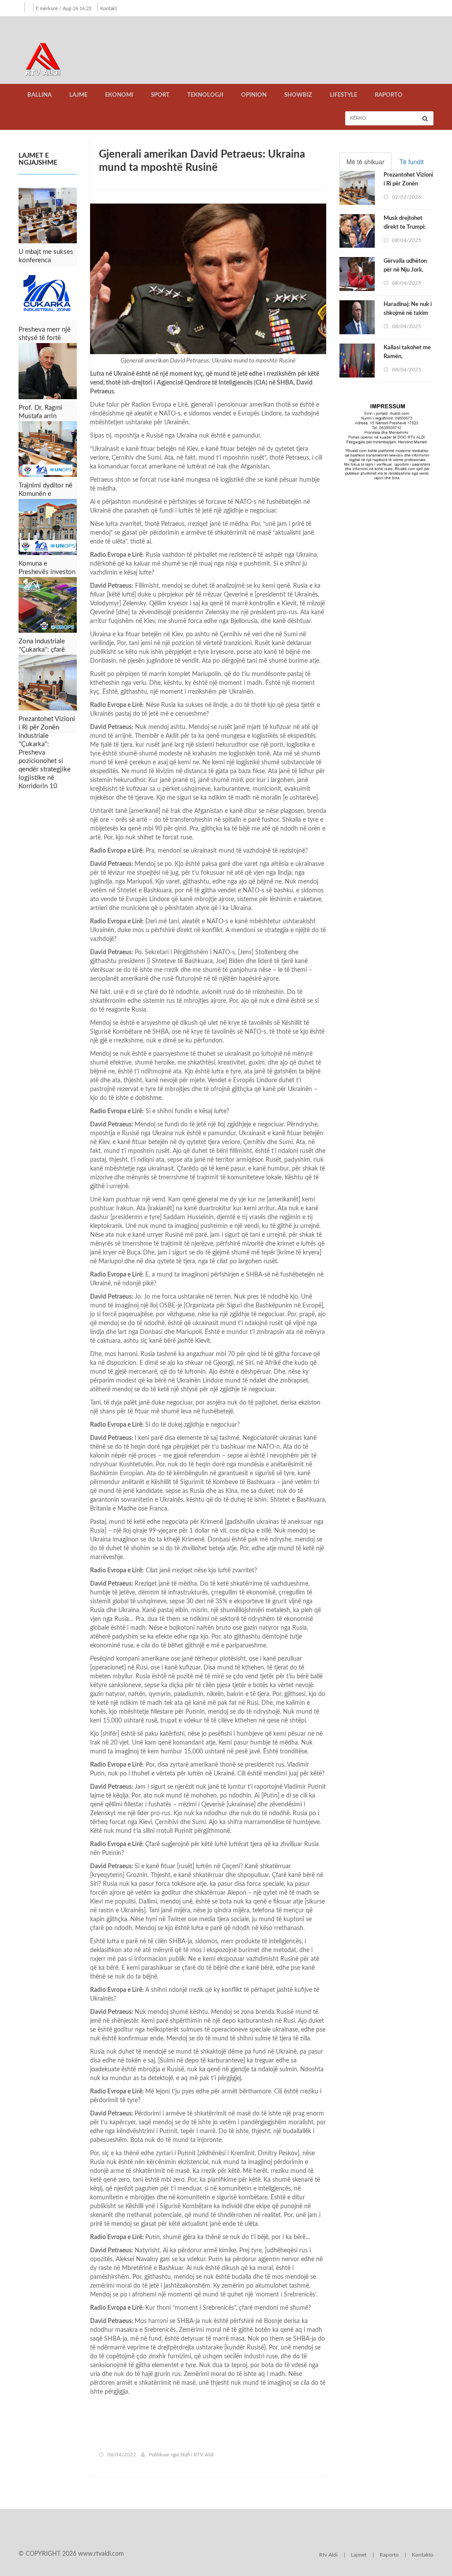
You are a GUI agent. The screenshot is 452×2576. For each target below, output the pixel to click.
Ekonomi (119, 95)
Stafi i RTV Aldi (197, 2455)
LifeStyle (343, 95)
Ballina (40, 95)
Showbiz (298, 95)
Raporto (389, 95)
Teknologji (205, 95)
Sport (160, 95)
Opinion (254, 95)
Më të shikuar (365, 162)
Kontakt (109, 9)
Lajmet (359, 2555)
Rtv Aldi (328, 2555)
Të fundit (412, 162)
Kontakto (423, 2555)
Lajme (78, 95)
